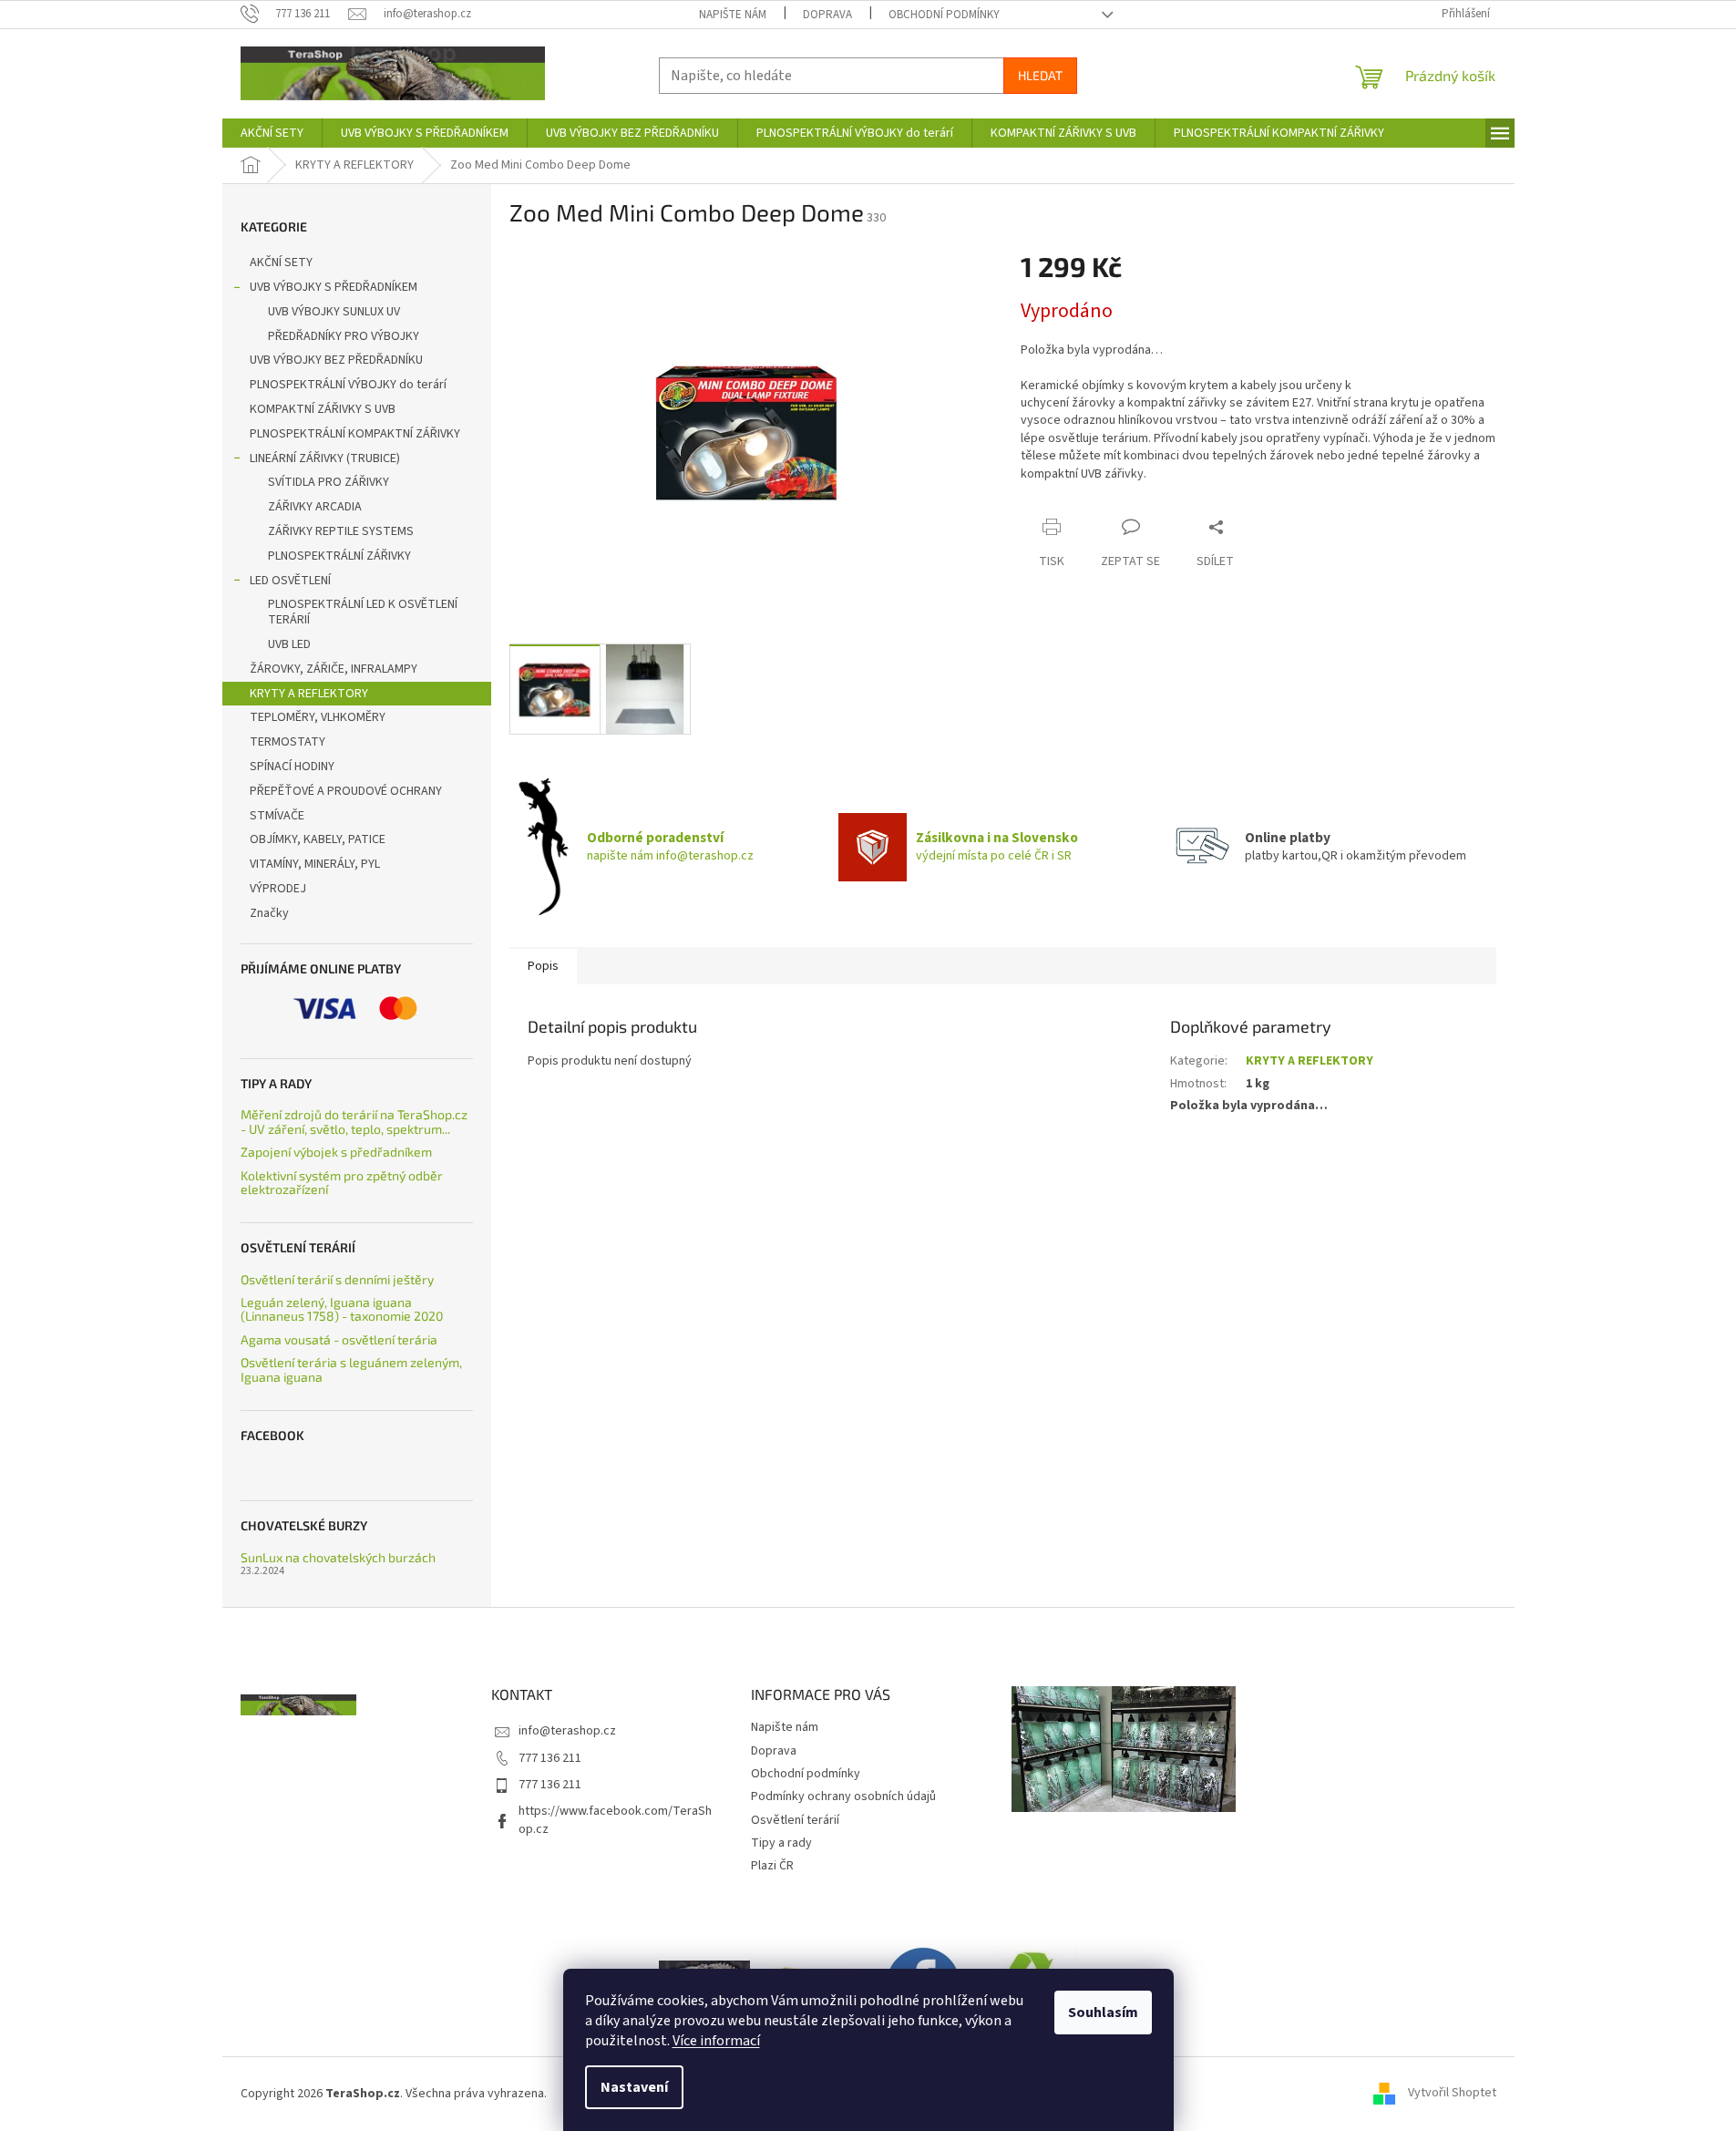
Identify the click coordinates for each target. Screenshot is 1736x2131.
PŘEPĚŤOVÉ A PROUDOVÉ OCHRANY (346, 791)
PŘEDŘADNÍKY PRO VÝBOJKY (344, 336)
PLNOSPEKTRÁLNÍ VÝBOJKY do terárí (348, 385)
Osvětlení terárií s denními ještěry (337, 1279)
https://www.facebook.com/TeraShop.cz (615, 1820)
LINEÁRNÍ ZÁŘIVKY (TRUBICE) (325, 458)
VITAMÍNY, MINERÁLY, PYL (315, 864)
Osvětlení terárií (795, 1820)
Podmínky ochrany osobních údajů (843, 1796)
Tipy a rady (781, 1843)
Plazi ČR (772, 1866)
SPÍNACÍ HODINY (292, 767)
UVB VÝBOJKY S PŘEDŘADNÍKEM (334, 287)
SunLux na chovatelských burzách (338, 1557)
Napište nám (733, 15)
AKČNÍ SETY (281, 263)
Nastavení (634, 2087)
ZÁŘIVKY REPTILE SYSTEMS (341, 531)
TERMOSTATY (288, 742)
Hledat (1040, 75)
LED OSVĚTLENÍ (290, 581)
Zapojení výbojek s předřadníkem (336, 1152)
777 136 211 (550, 1758)
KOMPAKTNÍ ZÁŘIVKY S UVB (323, 409)
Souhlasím (1103, 2013)
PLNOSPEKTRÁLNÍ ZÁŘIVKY (339, 556)
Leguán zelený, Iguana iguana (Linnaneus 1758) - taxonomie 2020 (342, 1309)
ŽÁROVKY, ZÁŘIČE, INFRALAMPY (334, 669)
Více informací (716, 2041)
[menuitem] (272, 133)
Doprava (827, 15)
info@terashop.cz (567, 1731)
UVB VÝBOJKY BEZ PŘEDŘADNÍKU (336, 360)
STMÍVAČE (277, 816)
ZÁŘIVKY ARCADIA (315, 507)
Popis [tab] (543, 966)
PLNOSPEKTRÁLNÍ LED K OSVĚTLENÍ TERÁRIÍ (363, 612)
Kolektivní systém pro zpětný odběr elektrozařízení (342, 1183)
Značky (269, 913)
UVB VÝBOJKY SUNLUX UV (334, 312)
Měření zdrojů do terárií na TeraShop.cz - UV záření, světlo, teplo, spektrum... (354, 1122)
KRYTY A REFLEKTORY (309, 694)
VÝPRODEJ (278, 889)
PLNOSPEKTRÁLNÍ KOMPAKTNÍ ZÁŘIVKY (355, 434)
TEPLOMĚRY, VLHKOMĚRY (318, 717)
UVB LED (289, 644)
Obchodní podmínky (944, 15)
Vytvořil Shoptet (1452, 2094)
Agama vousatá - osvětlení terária (339, 1339)
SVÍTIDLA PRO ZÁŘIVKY (329, 482)
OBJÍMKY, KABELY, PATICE (318, 839)
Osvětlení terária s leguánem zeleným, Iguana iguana (351, 1369)
